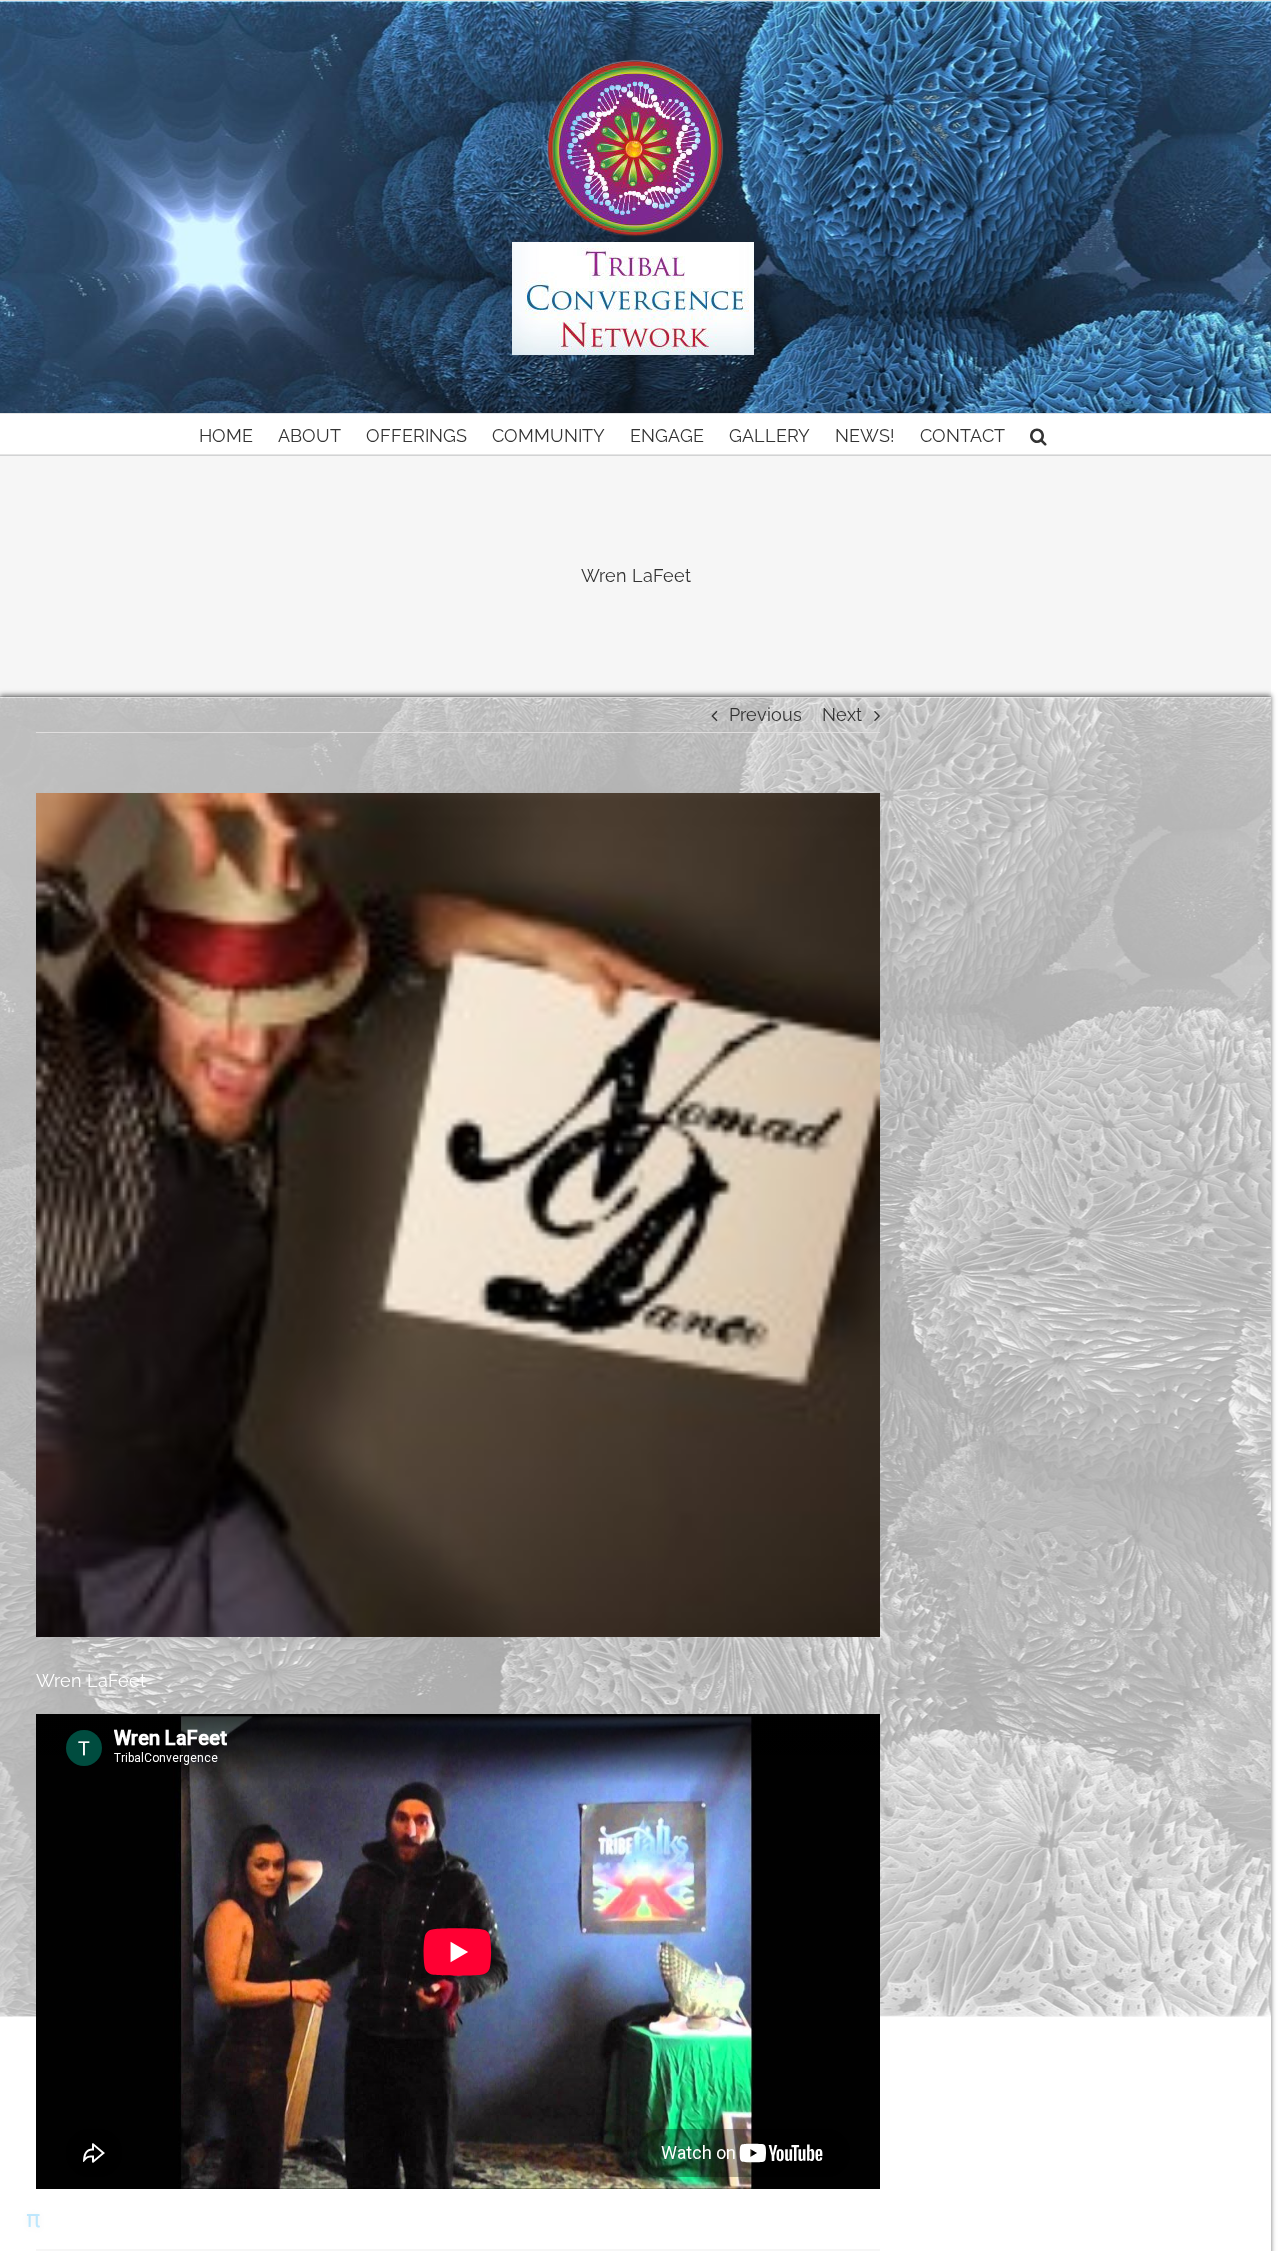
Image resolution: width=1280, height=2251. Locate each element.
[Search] (1038, 434)
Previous (765, 714)
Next (842, 714)
